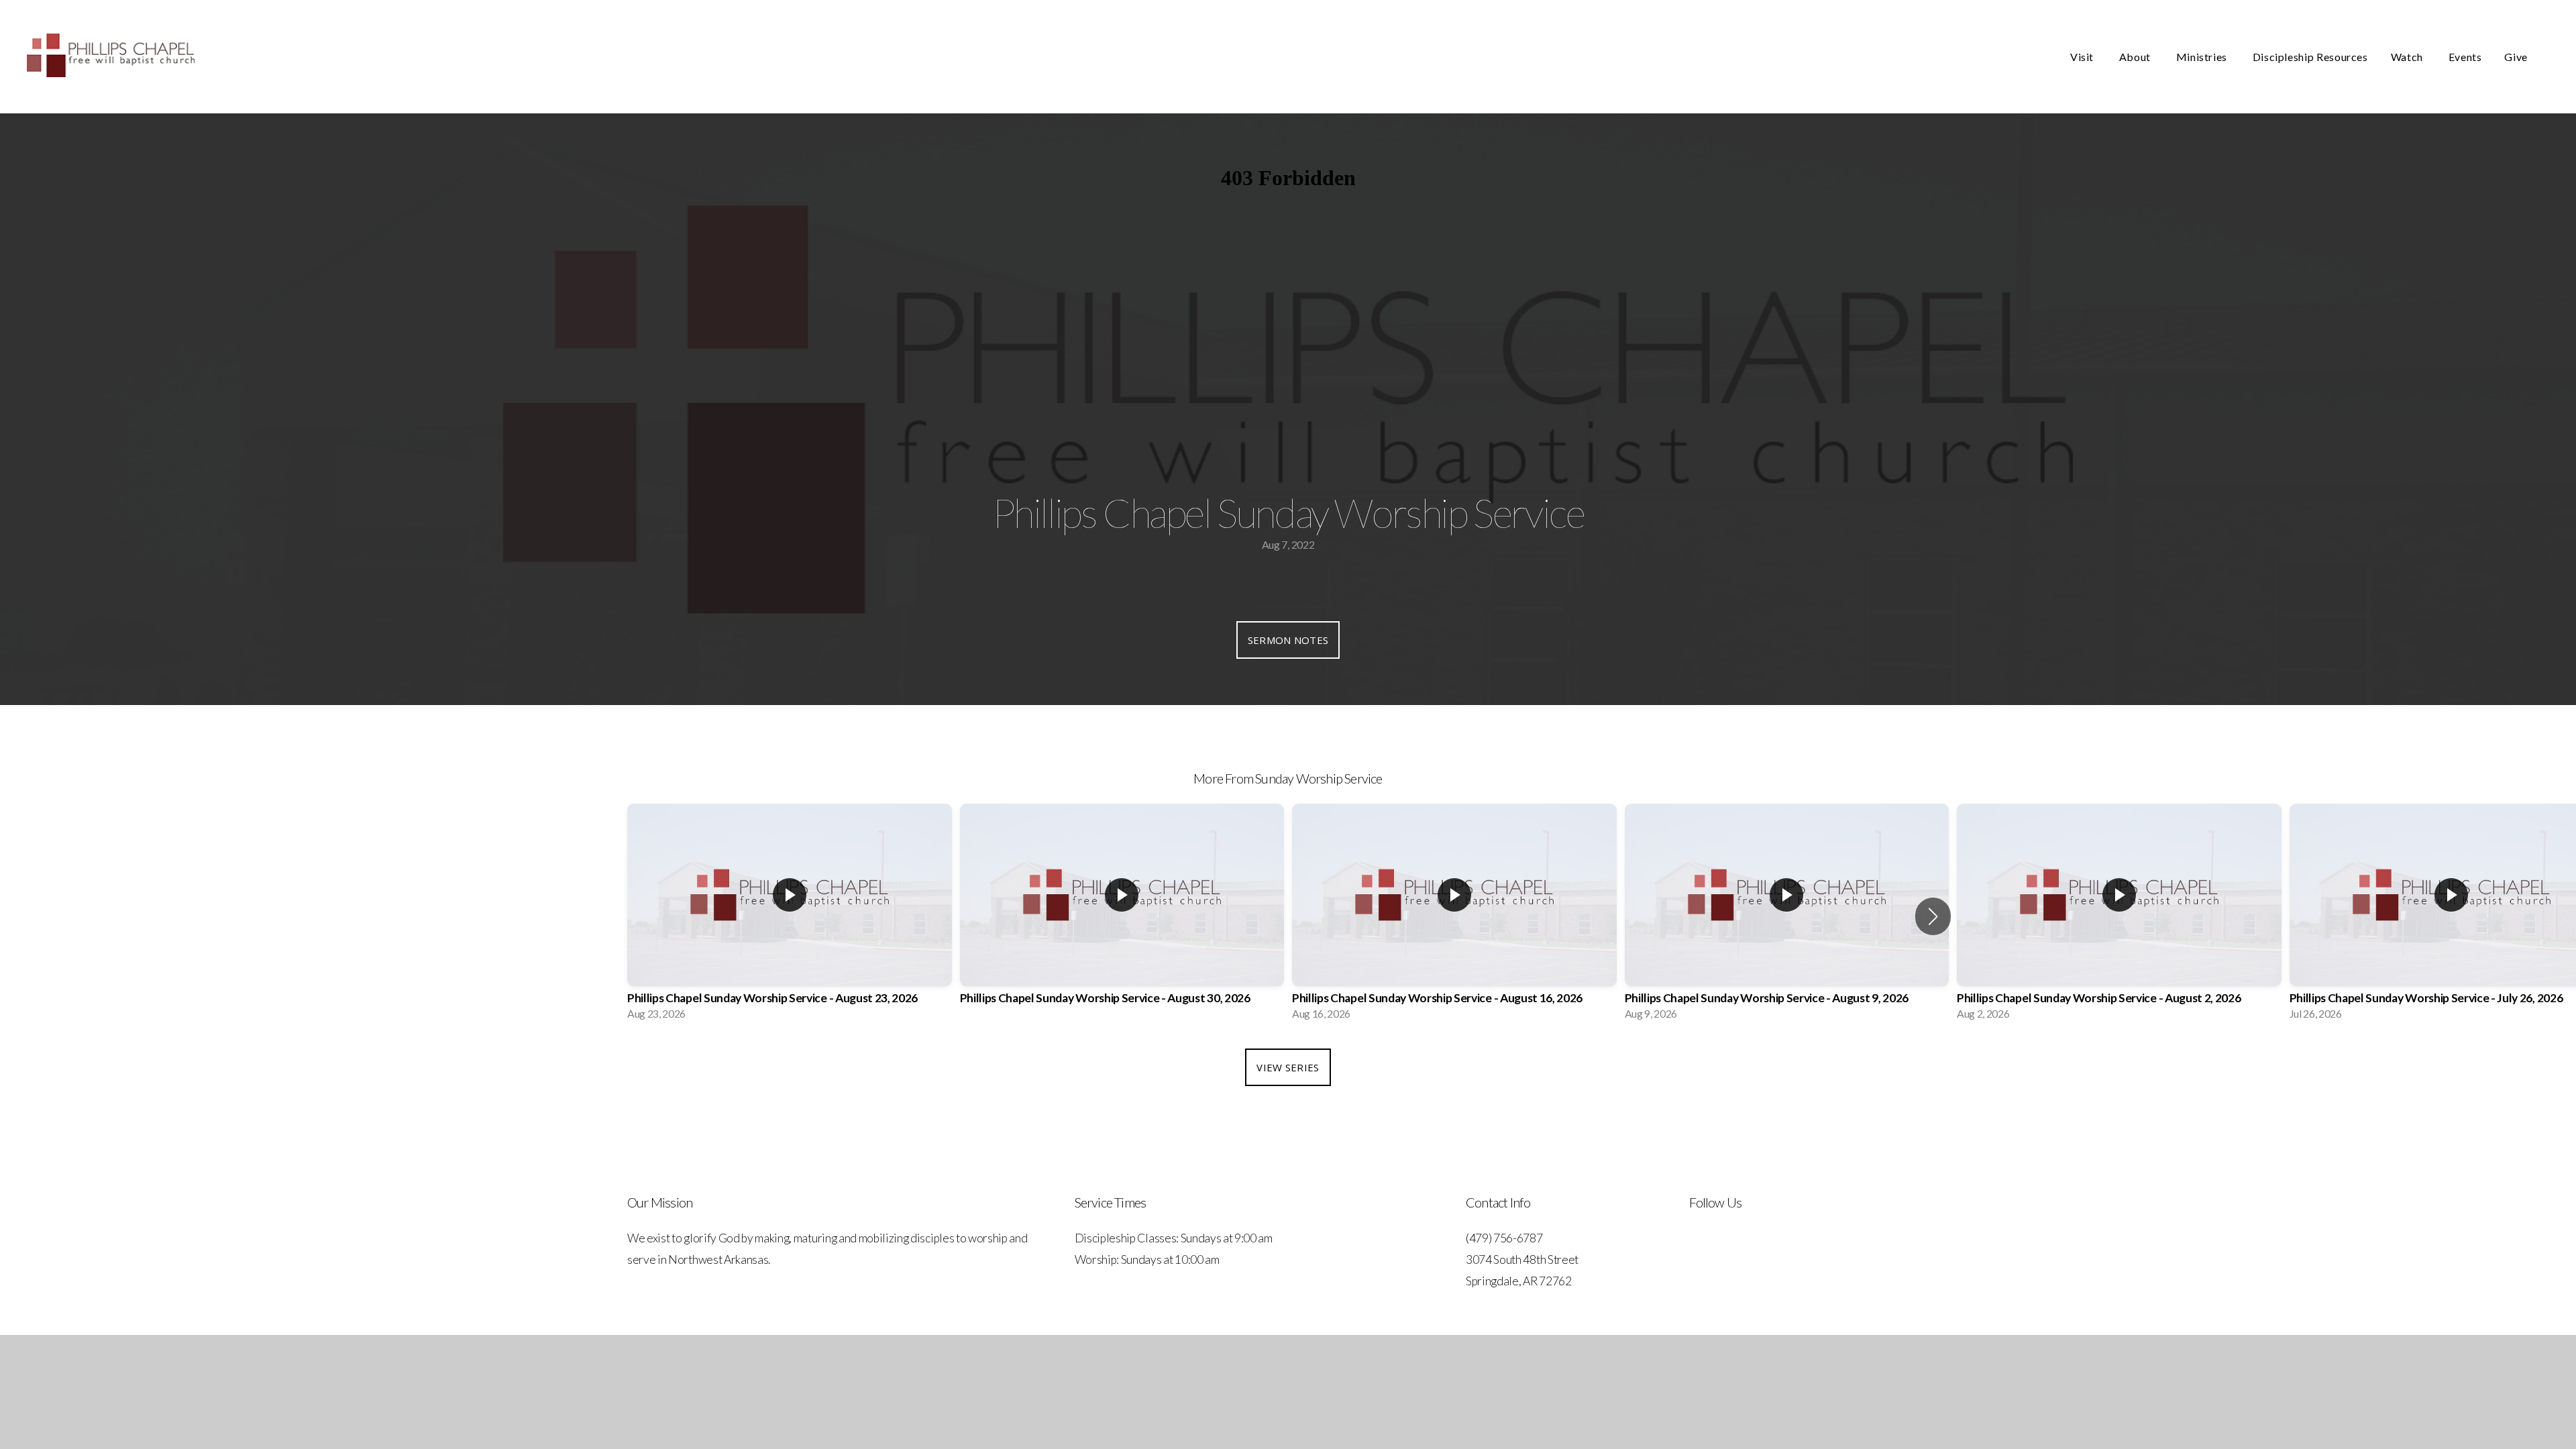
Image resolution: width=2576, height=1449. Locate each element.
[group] (790, 916)
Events (2465, 57)
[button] (1933, 916)
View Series (1288, 1067)
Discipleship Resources (2310, 57)
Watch (2408, 57)
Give (2516, 57)
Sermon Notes (1288, 640)
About (2136, 57)
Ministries (2203, 57)
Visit (2083, 57)
